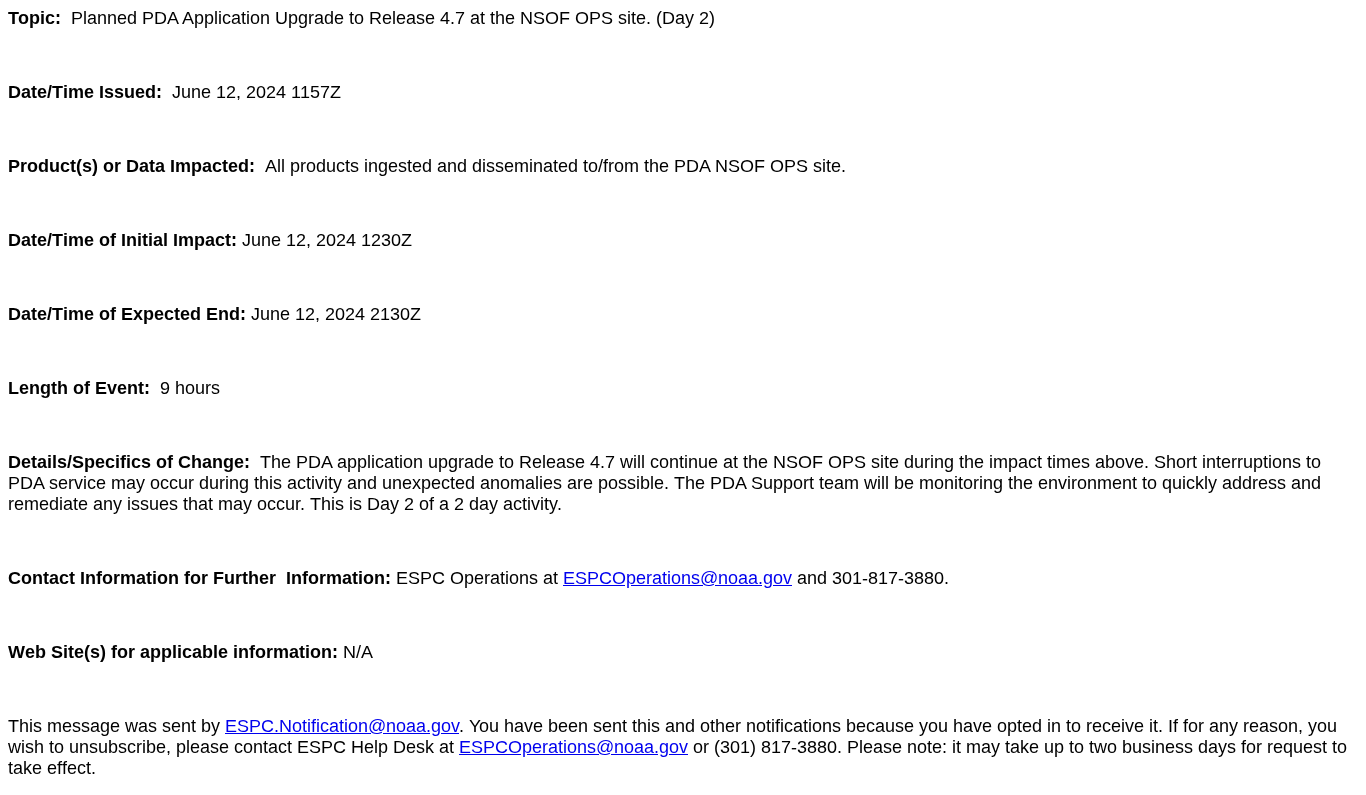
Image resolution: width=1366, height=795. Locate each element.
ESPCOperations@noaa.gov (677, 578)
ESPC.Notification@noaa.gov (342, 726)
